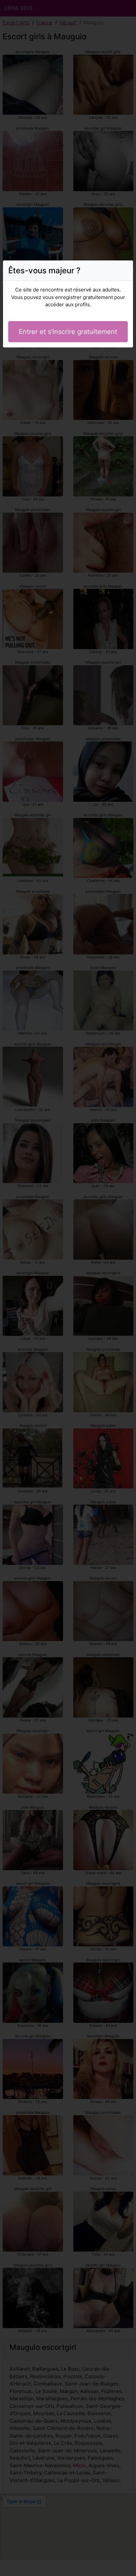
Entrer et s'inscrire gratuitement (68, 332)
